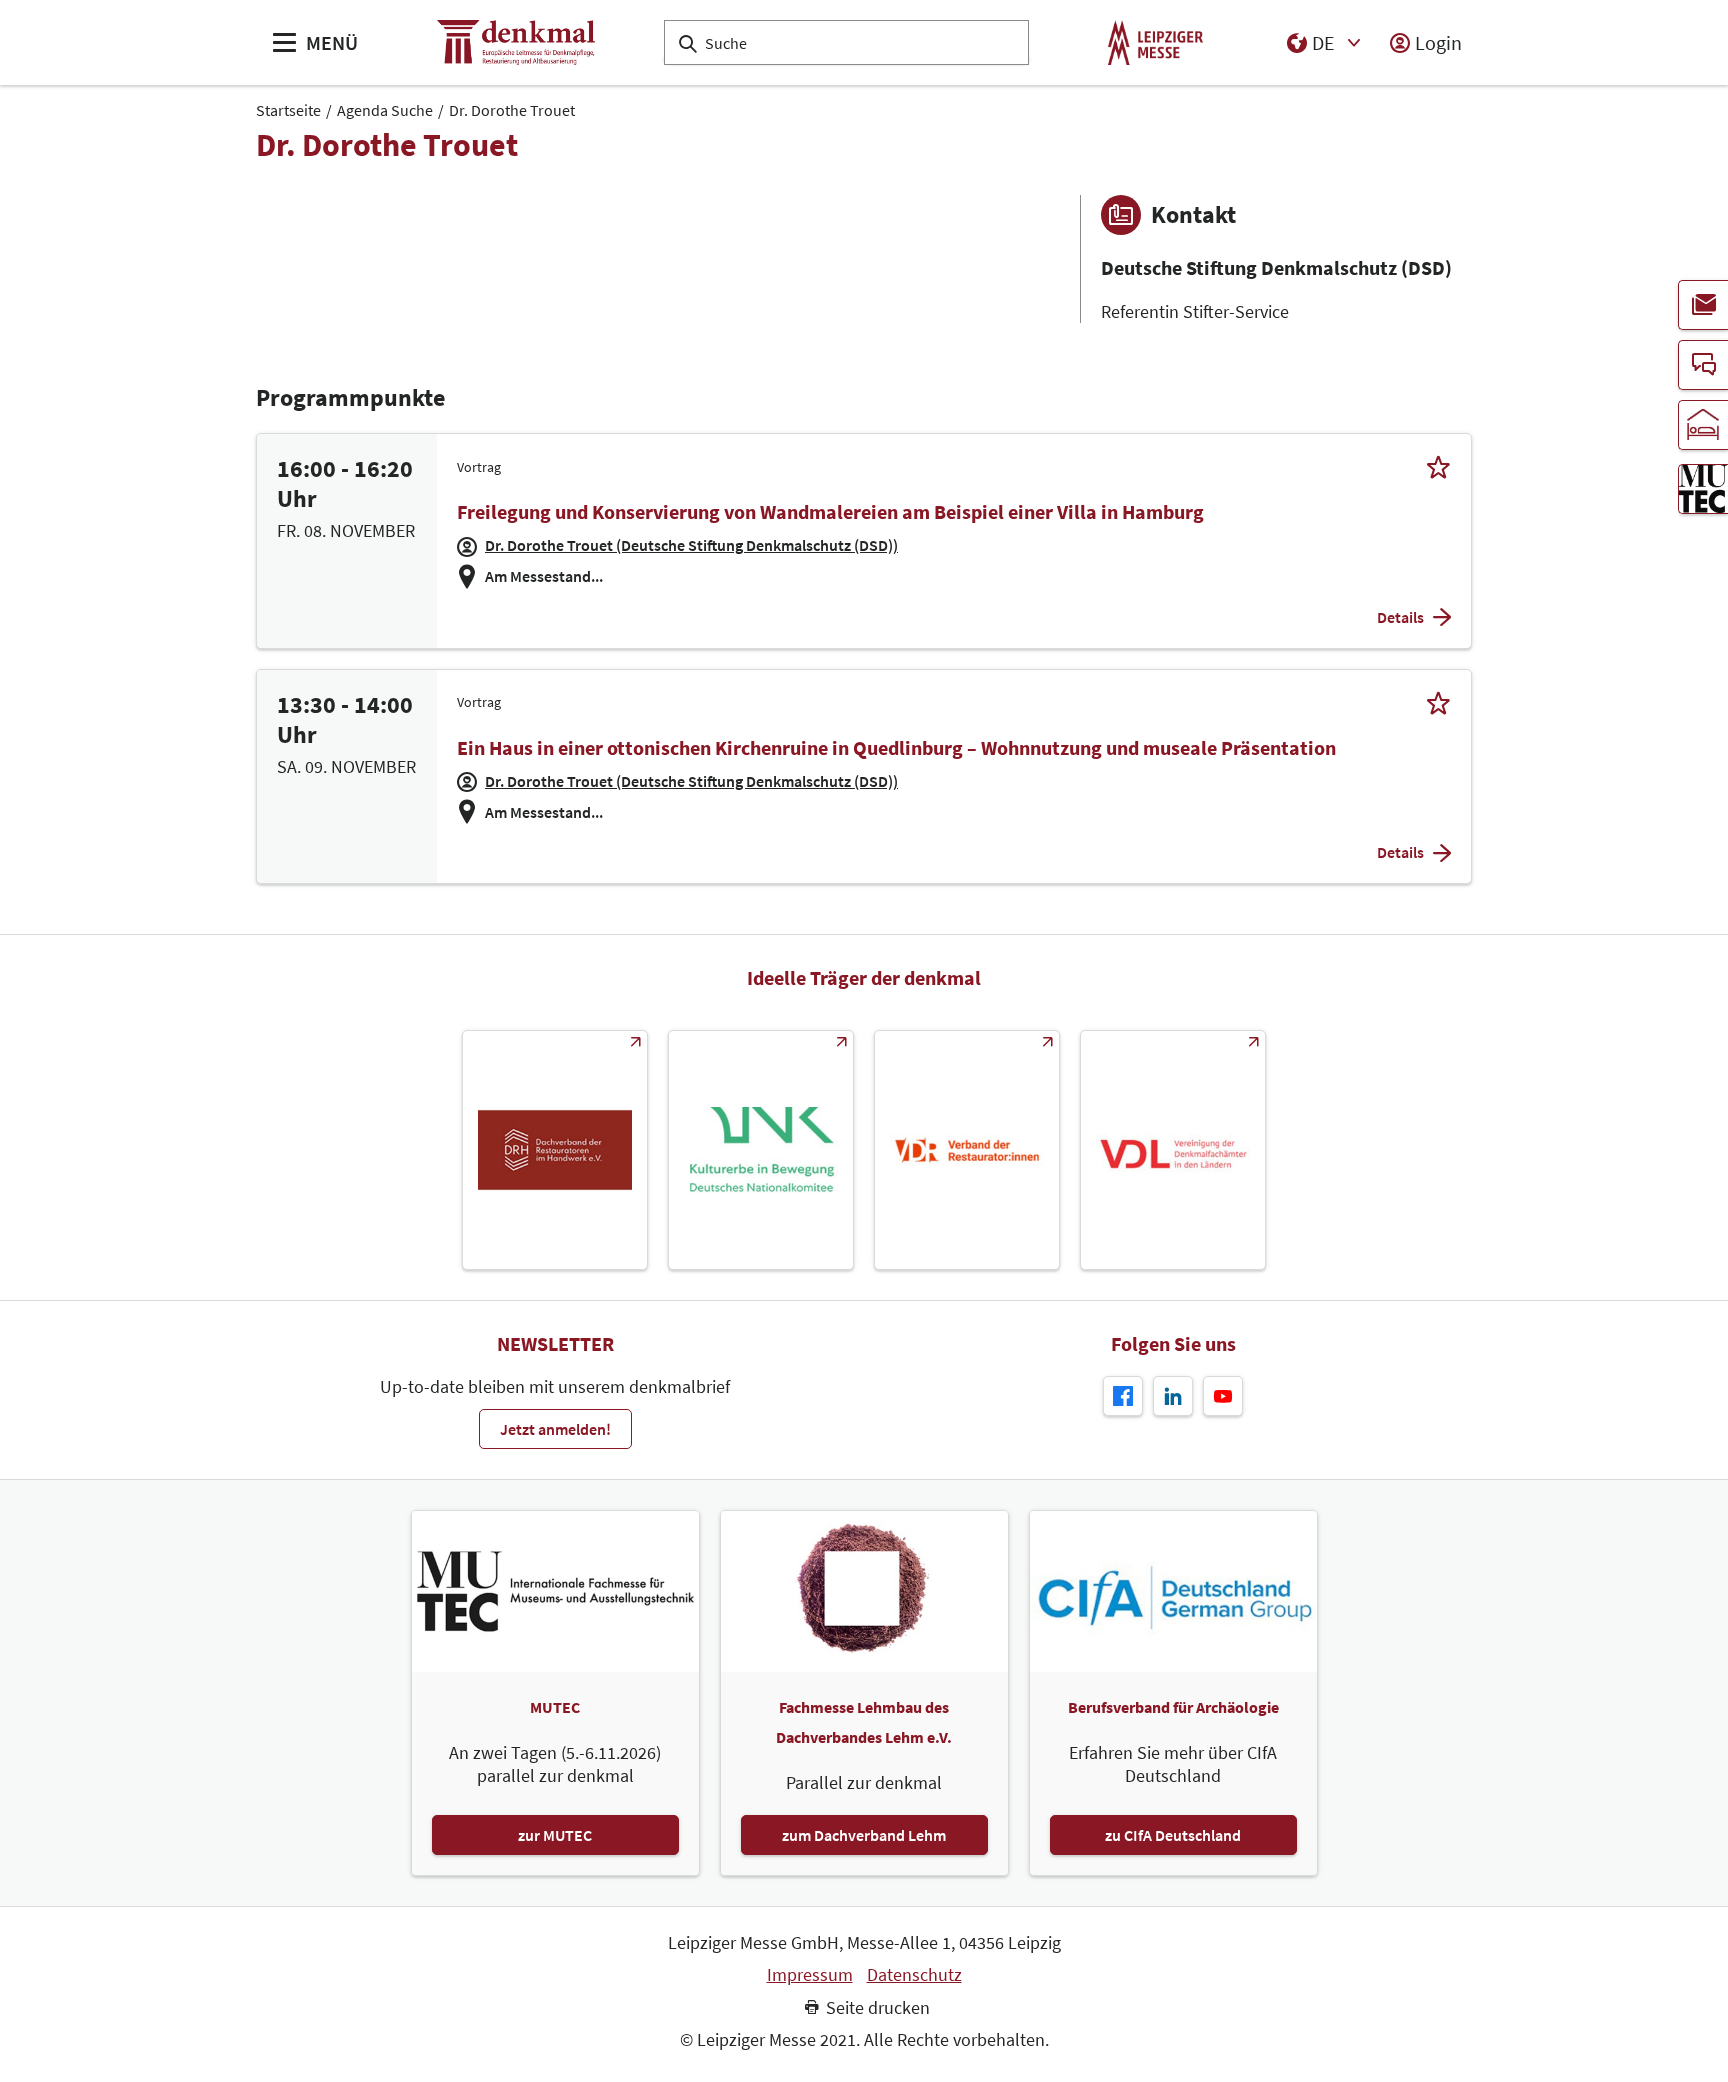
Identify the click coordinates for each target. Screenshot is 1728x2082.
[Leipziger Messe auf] (1173, 1396)
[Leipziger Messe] (1155, 42)
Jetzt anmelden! (555, 1429)
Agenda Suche (385, 110)
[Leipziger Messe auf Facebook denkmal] (1123, 1396)
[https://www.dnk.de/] (761, 1150)
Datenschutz (914, 1975)
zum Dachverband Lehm (864, 1835)
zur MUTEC (555, 1835)
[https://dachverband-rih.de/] (555, 1150)
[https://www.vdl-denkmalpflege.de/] (1173, 1150)
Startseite (288, 110)
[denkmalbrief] (1703, 305)
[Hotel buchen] (1703, 425)
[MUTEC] (1703, 489)
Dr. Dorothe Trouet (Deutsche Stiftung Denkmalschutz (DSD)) (691, 545)
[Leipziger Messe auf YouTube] (1223, 1396)
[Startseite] (516, 42)
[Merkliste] (1438, 466)
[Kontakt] (1703, 365)
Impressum (810, 1975)
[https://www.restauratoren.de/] (967, 1150)
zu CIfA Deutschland (1173, 1835)
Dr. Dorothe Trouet (512, 110)
